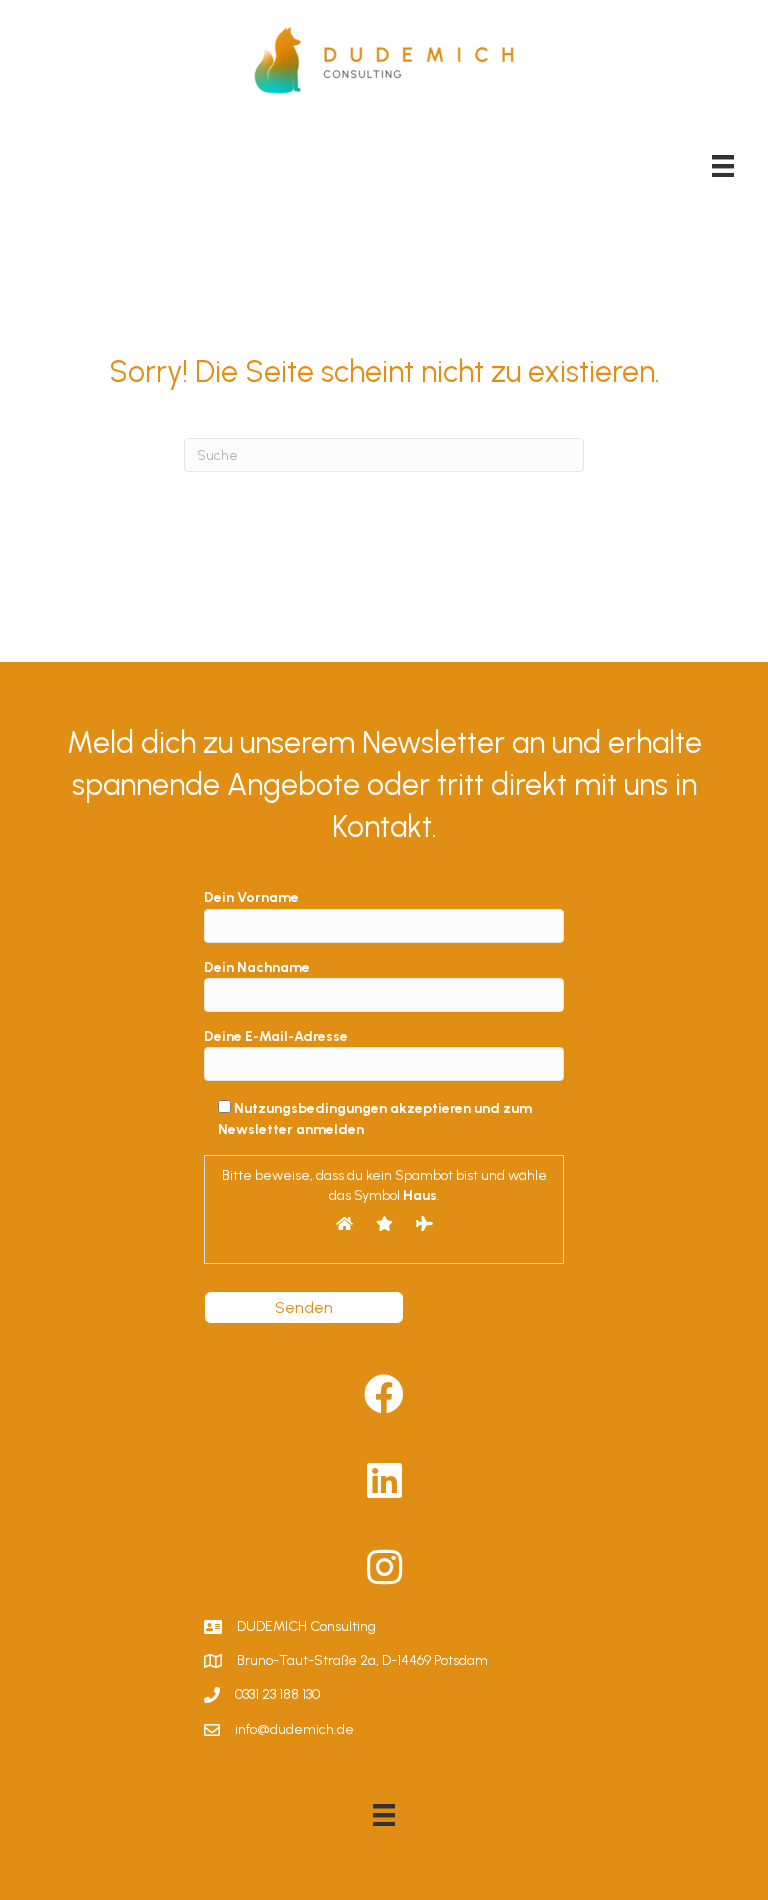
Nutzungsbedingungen (310, 1108)
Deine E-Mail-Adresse (276, 1036)
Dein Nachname (257, 967)
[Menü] (723, 166)
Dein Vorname (251, 897)
